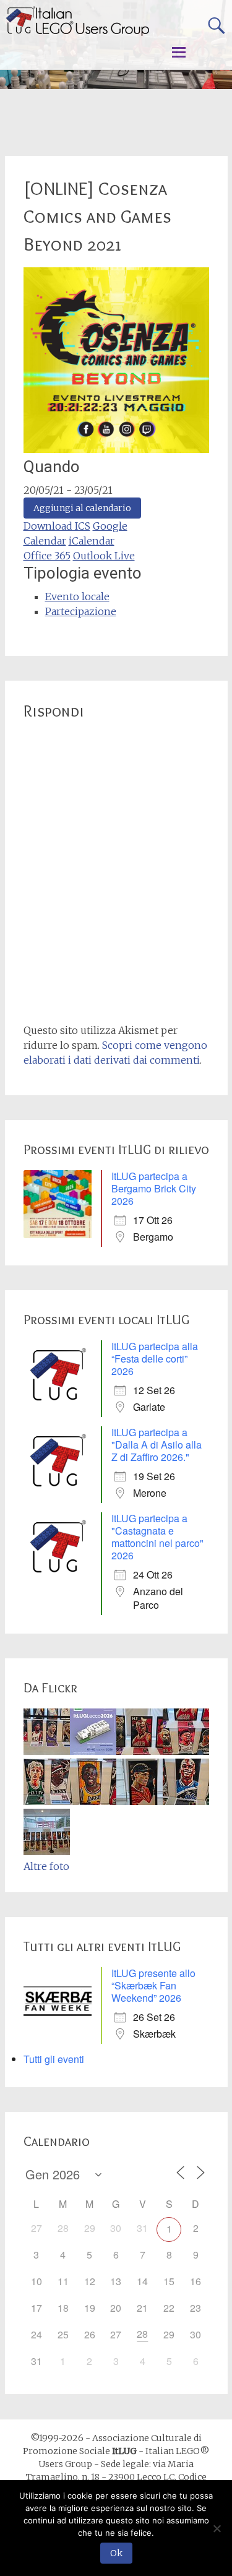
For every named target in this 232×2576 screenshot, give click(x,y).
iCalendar (92, 541)
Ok (116, 2553)
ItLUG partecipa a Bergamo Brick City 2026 (154, 1188)
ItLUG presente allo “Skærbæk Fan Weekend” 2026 (153, 1985)
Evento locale (77, 597)
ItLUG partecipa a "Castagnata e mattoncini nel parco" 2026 (157, 1537)
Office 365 (47, 556)
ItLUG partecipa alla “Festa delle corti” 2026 (155, 1359)
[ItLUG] (77, 21)
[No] (217, 2528)
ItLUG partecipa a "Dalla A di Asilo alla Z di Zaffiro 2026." (157, 1445)
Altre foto (46, 1866)
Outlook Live (104, 556)
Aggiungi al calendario (82, 508)
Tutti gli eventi (54, 2059)
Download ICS (57, 526)
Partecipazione (81, 611)
